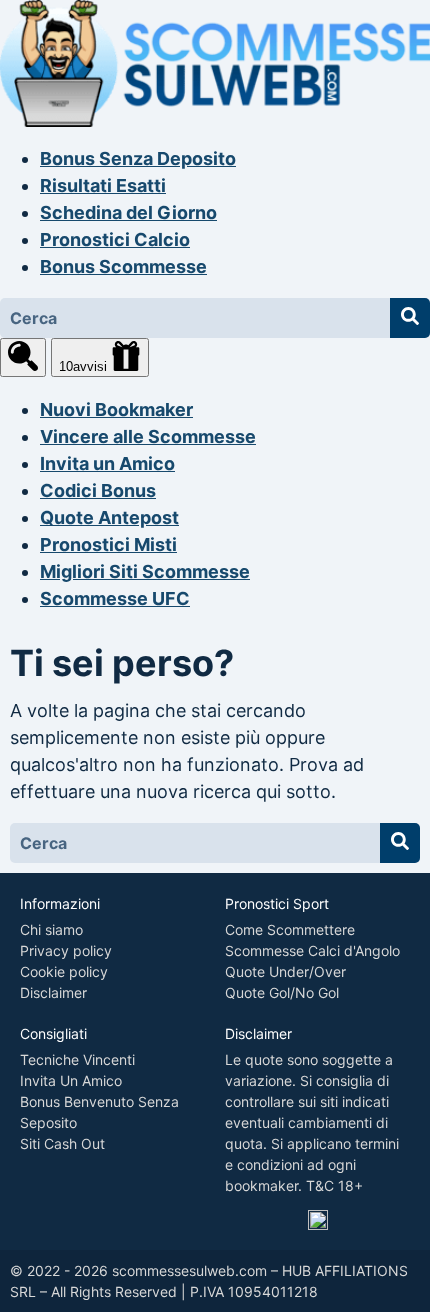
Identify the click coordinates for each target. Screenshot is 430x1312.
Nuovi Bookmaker (116, 409)
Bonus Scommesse (123, 266)
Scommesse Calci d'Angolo (312, 950)
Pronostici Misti (108, 544)
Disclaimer (53, 992)
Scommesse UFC (115, 598)
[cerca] (23, 357)
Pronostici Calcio (115, 239)
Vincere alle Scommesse (148, 436)
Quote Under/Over (285, 971)
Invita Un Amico (71, 1080)
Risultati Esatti (103, 185)
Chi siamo (51, 929)
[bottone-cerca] (410, 318)
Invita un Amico (107, 463)
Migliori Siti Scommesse (145, 571)
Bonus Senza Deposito (138, 158)
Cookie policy (64, 971)
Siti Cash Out (62, 1143)
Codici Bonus (98, 490)
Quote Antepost (109, 517)
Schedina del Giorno (128, 212)
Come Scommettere (290, 929)
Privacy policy (66, 950)
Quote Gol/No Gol (282, 992)
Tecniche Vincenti (77, 1059)
